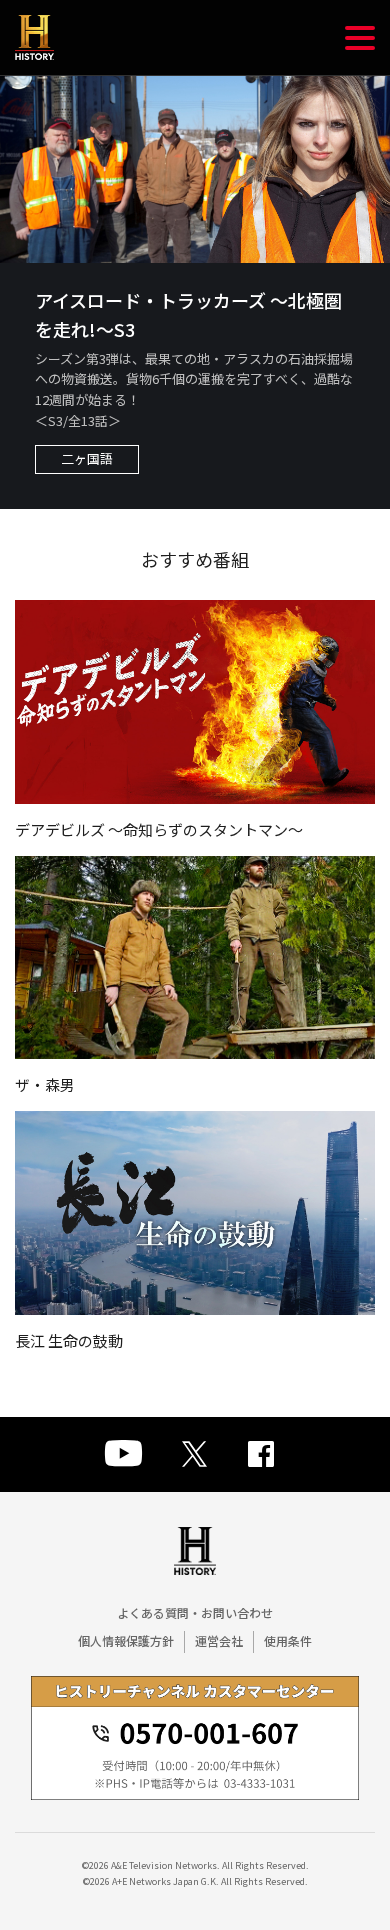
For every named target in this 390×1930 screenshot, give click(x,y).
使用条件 (288, 1640)
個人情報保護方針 (126, 1640)
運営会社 (219, 1640)
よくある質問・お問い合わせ (195, 1612)
